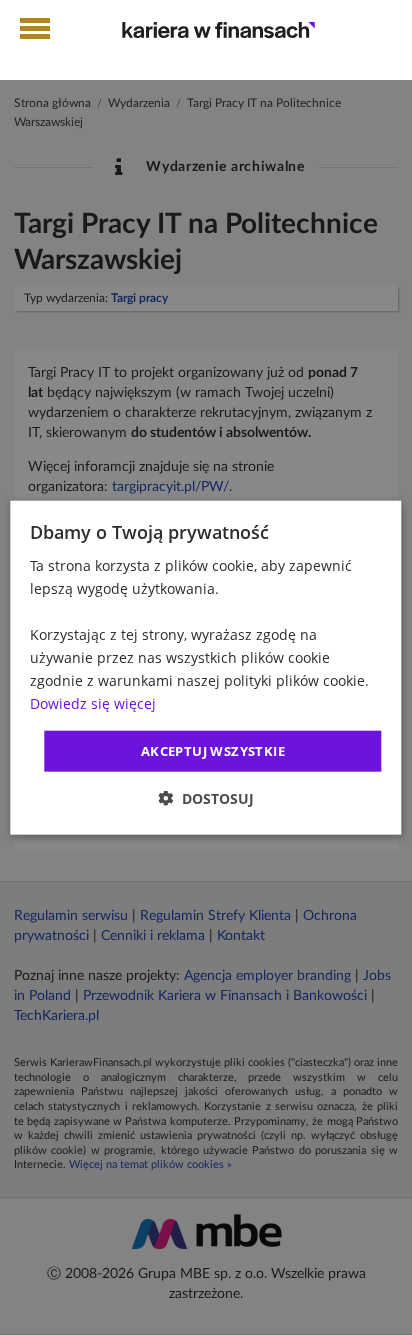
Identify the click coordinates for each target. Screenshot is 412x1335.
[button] (206, 798)
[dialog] (205, 667)
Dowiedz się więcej (93, 703)
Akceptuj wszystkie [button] (213, 750)
